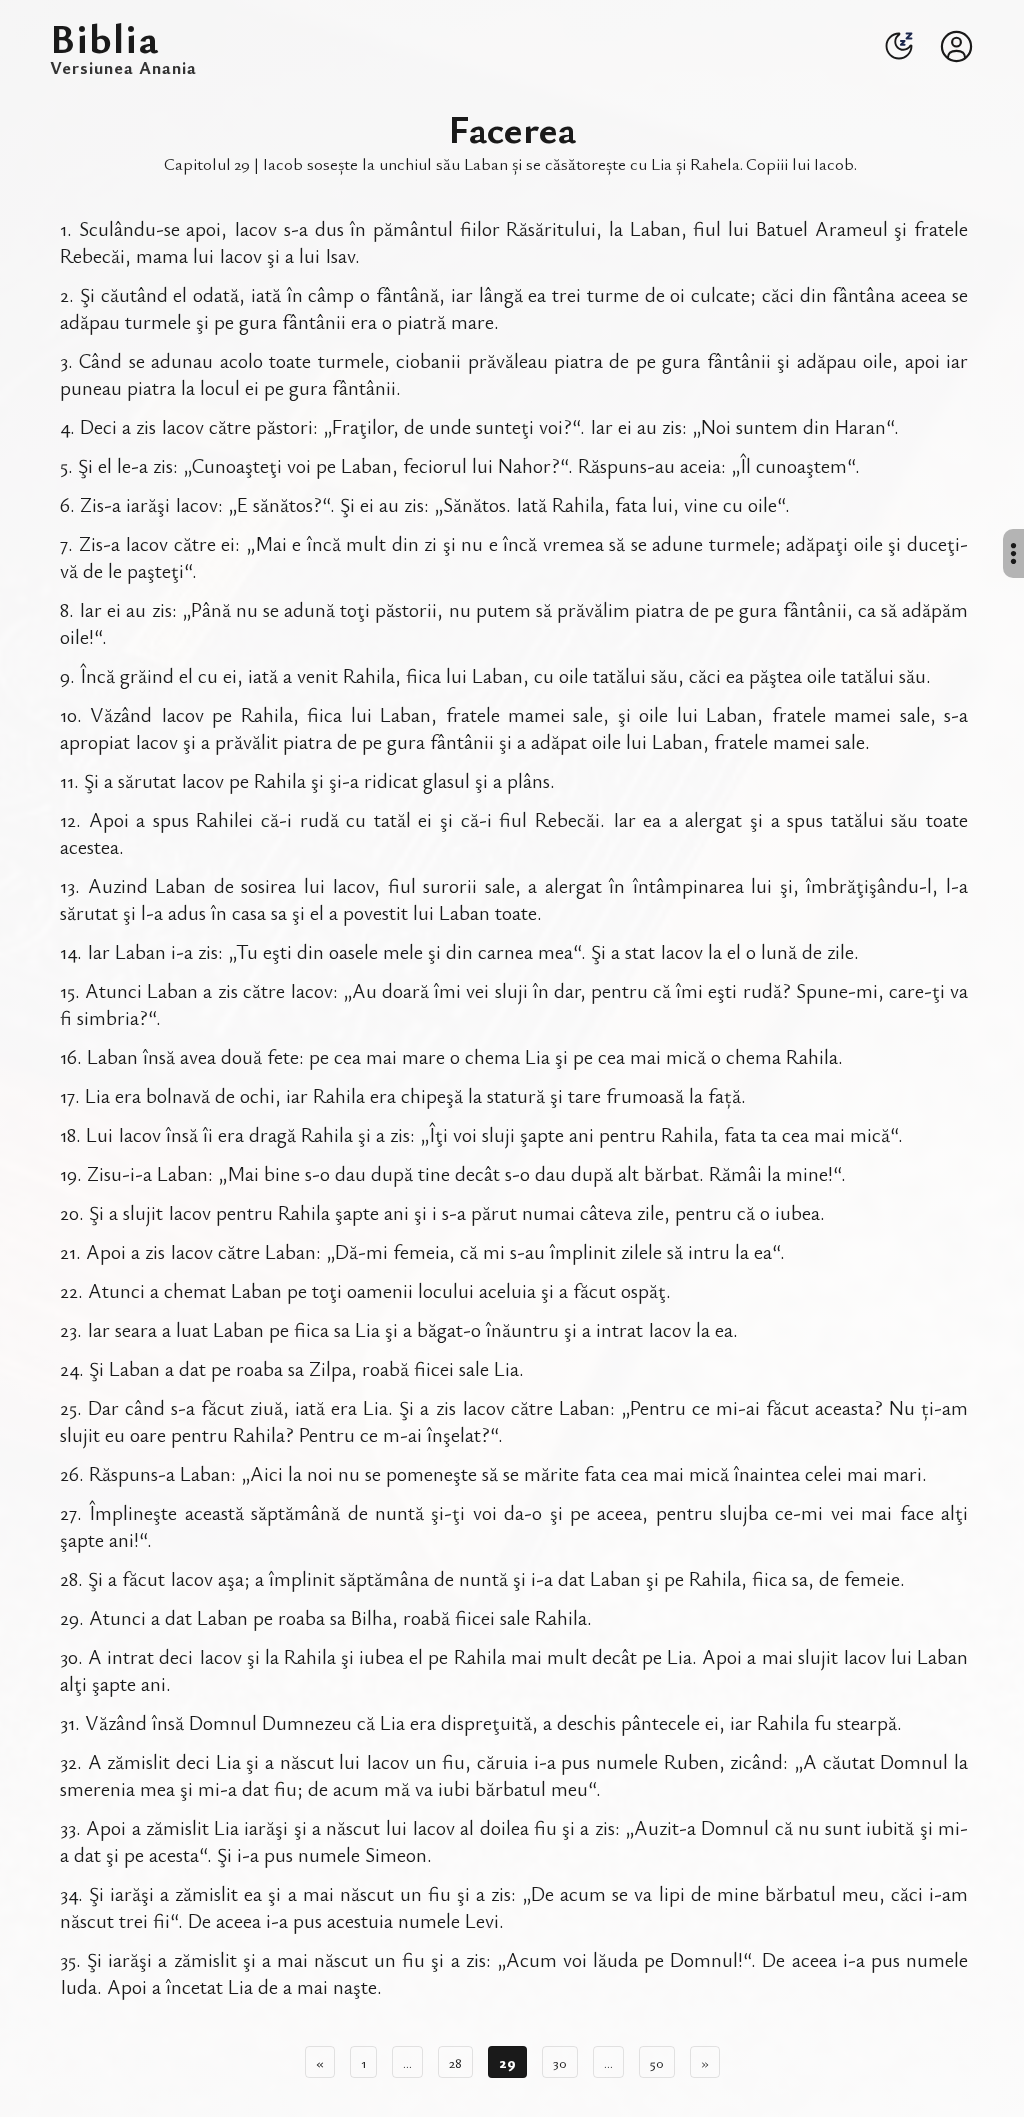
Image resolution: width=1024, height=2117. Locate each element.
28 (455, 2062)
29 (507, 2062)
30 (560, 2062)
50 (657, 2062)
